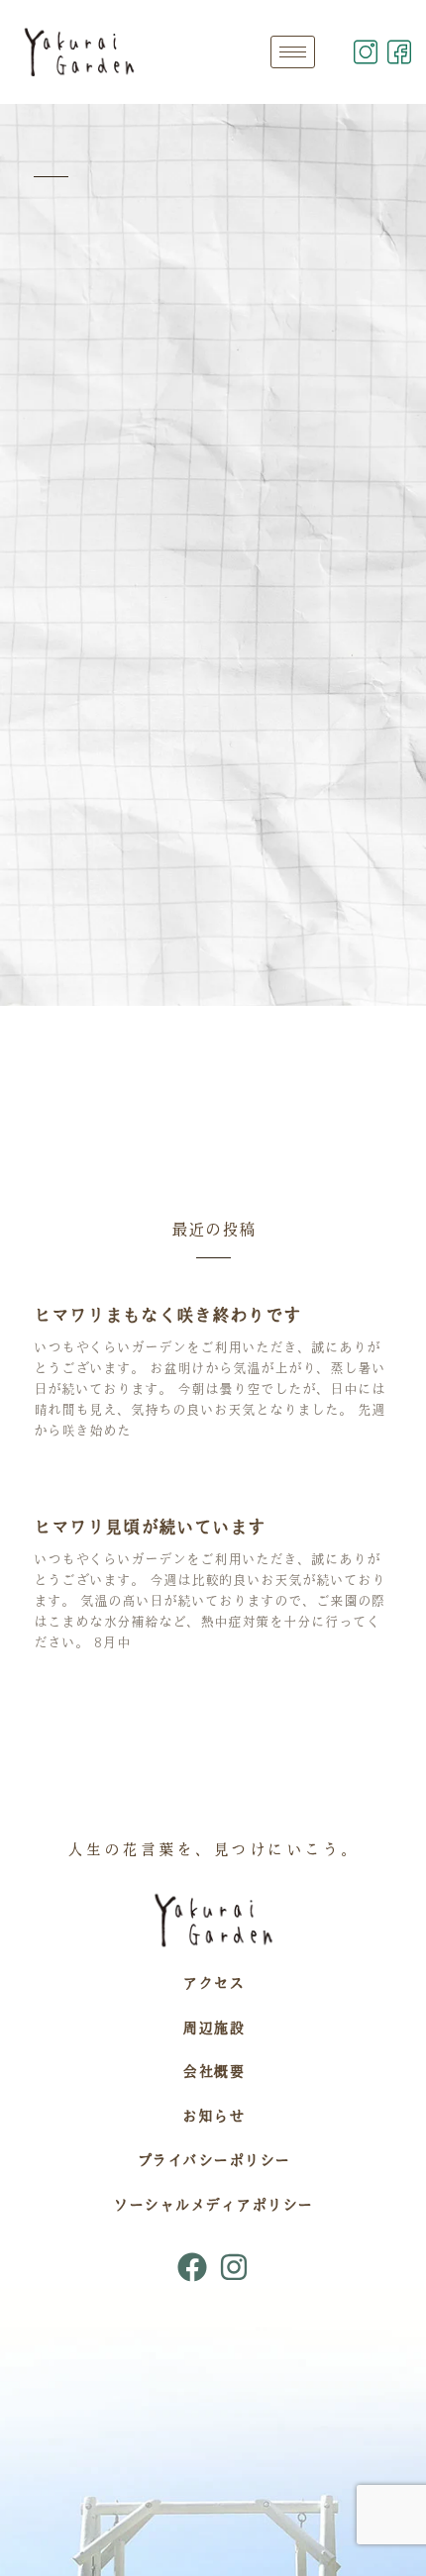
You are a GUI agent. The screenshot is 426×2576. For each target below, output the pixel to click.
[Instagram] (234, 2267)
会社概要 (213, 2071)
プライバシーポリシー (213, 2160)
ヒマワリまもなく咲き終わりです (167, 1315)
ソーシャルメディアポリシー (213, 2205)
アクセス (213, 1983)
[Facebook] (192, 2267)
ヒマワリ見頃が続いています (150, 1527)
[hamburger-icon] (293, 52)
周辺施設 (213, 2028)
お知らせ (213, 2116)
